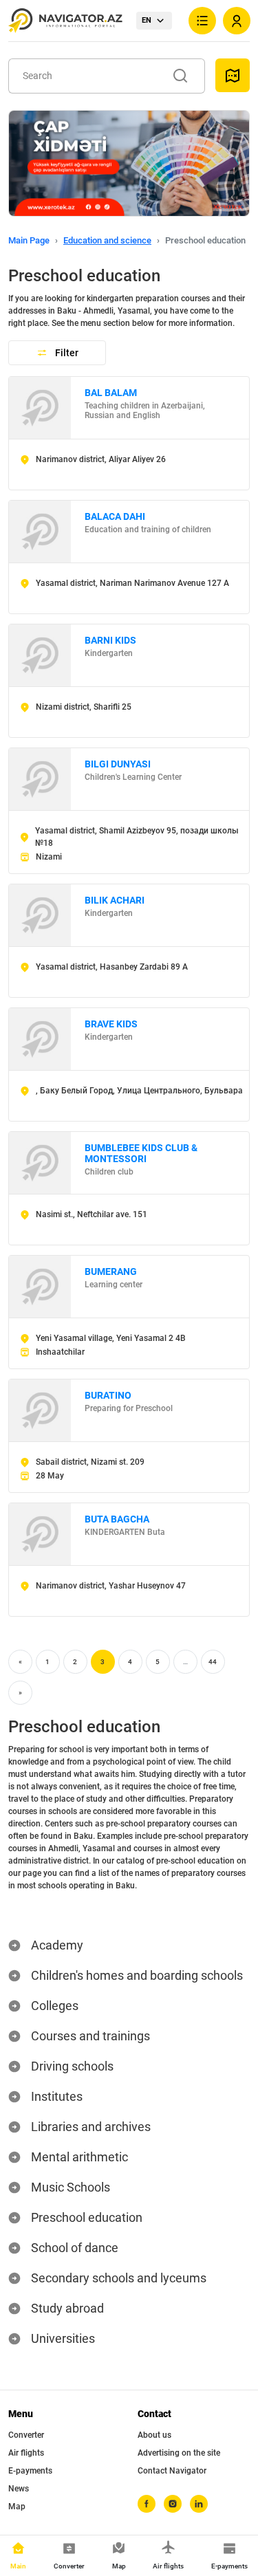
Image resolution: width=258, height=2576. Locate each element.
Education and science (107, 240)
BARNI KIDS (110, 640)
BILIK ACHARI (115, 900)
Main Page (29, 240)
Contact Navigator (172, 2471)
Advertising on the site (179, 2453)
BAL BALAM (111, 393)
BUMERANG (111, 1271)
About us (154, 2435)
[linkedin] (199, 2504)
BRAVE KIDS (111, 1024)
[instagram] (173, 2504)
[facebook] (147, 2504)
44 (213, 1662)
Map (17, 2507)
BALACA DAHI (115, 516)
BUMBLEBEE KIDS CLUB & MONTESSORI (141, 1153)
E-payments (30, 2471)
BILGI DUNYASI (118, 764)
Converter (26, 2435)
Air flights (26, 2453)
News (19, 2489)
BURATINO (108, 1395)
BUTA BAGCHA (117, 1519)
